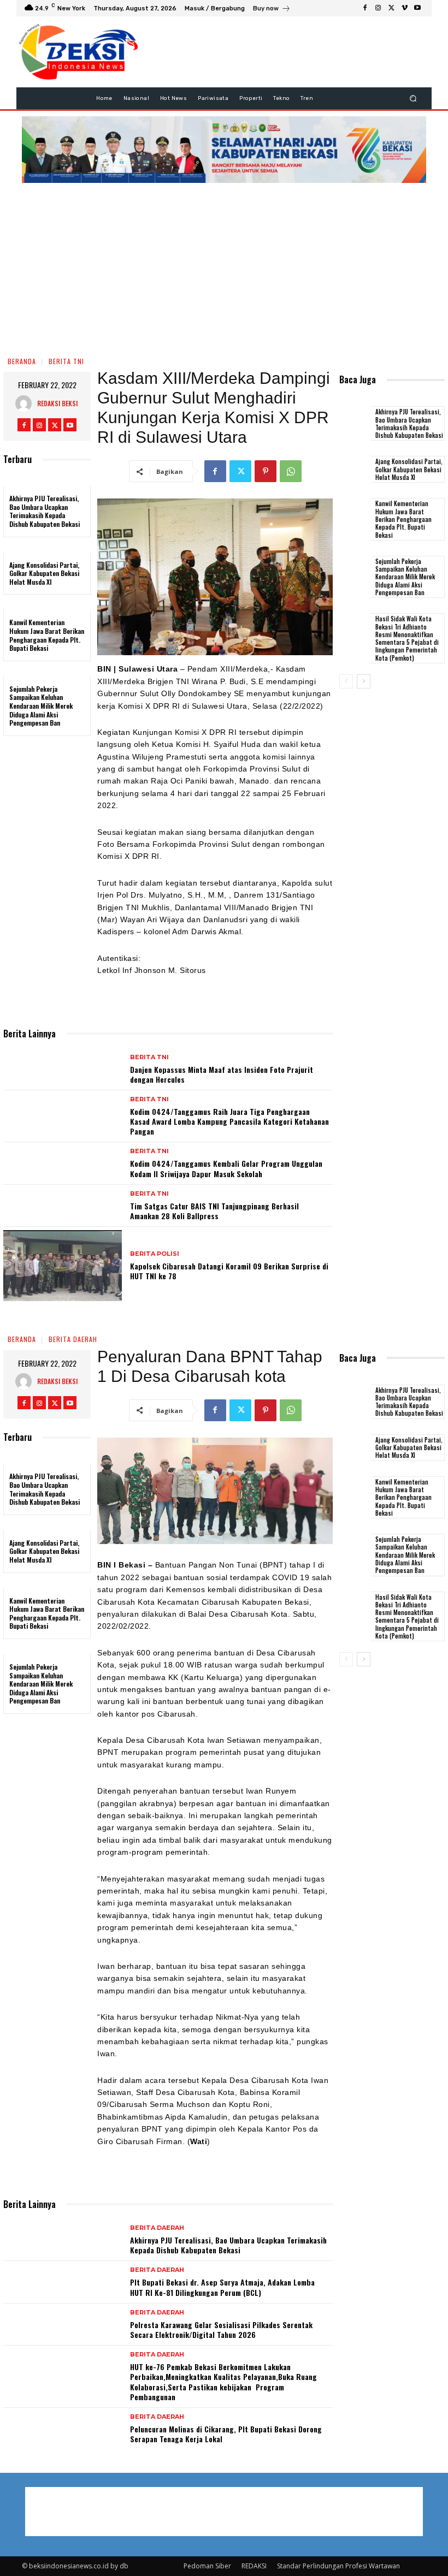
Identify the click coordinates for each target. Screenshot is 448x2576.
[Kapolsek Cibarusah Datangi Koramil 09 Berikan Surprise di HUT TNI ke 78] (63, 1266)
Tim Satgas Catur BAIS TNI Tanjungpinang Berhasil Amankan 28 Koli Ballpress (214, 1211)
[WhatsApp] (291, 471)
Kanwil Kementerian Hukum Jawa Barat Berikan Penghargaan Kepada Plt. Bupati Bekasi (47, 635)
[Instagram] (378, 8)
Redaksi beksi (57, 403)
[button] (413, 98)
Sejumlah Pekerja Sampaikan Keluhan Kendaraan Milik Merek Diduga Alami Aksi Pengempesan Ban (42, 706)
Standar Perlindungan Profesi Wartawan (338, 2566)
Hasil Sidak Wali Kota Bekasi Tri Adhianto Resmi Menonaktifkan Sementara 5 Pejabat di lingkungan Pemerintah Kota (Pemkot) (407, 638)
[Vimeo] (404, 8)
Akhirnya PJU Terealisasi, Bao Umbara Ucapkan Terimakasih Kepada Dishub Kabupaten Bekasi (45, 511)
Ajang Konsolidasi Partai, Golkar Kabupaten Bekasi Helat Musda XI (44, 573)
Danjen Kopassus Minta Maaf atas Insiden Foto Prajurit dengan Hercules (222, 1074)
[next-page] (364, 681)
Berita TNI (66, 361)
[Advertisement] (224, 268)
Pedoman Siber (207, 2566)
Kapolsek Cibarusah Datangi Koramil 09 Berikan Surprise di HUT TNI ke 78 (229, 1271)
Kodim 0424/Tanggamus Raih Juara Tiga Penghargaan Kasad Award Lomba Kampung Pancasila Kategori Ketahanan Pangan (229, 1121)
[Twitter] (391, 8)
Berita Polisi (155, 1254)
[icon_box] (272, 10)
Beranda (22, 361)
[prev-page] (346, 681)
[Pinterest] (266, 471)
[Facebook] (365, 8)
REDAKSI (254, 2566)
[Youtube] (417, 8)
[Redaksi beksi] (26, 403)
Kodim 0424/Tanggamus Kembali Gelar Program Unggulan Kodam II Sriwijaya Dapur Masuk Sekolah (226, 1168)
